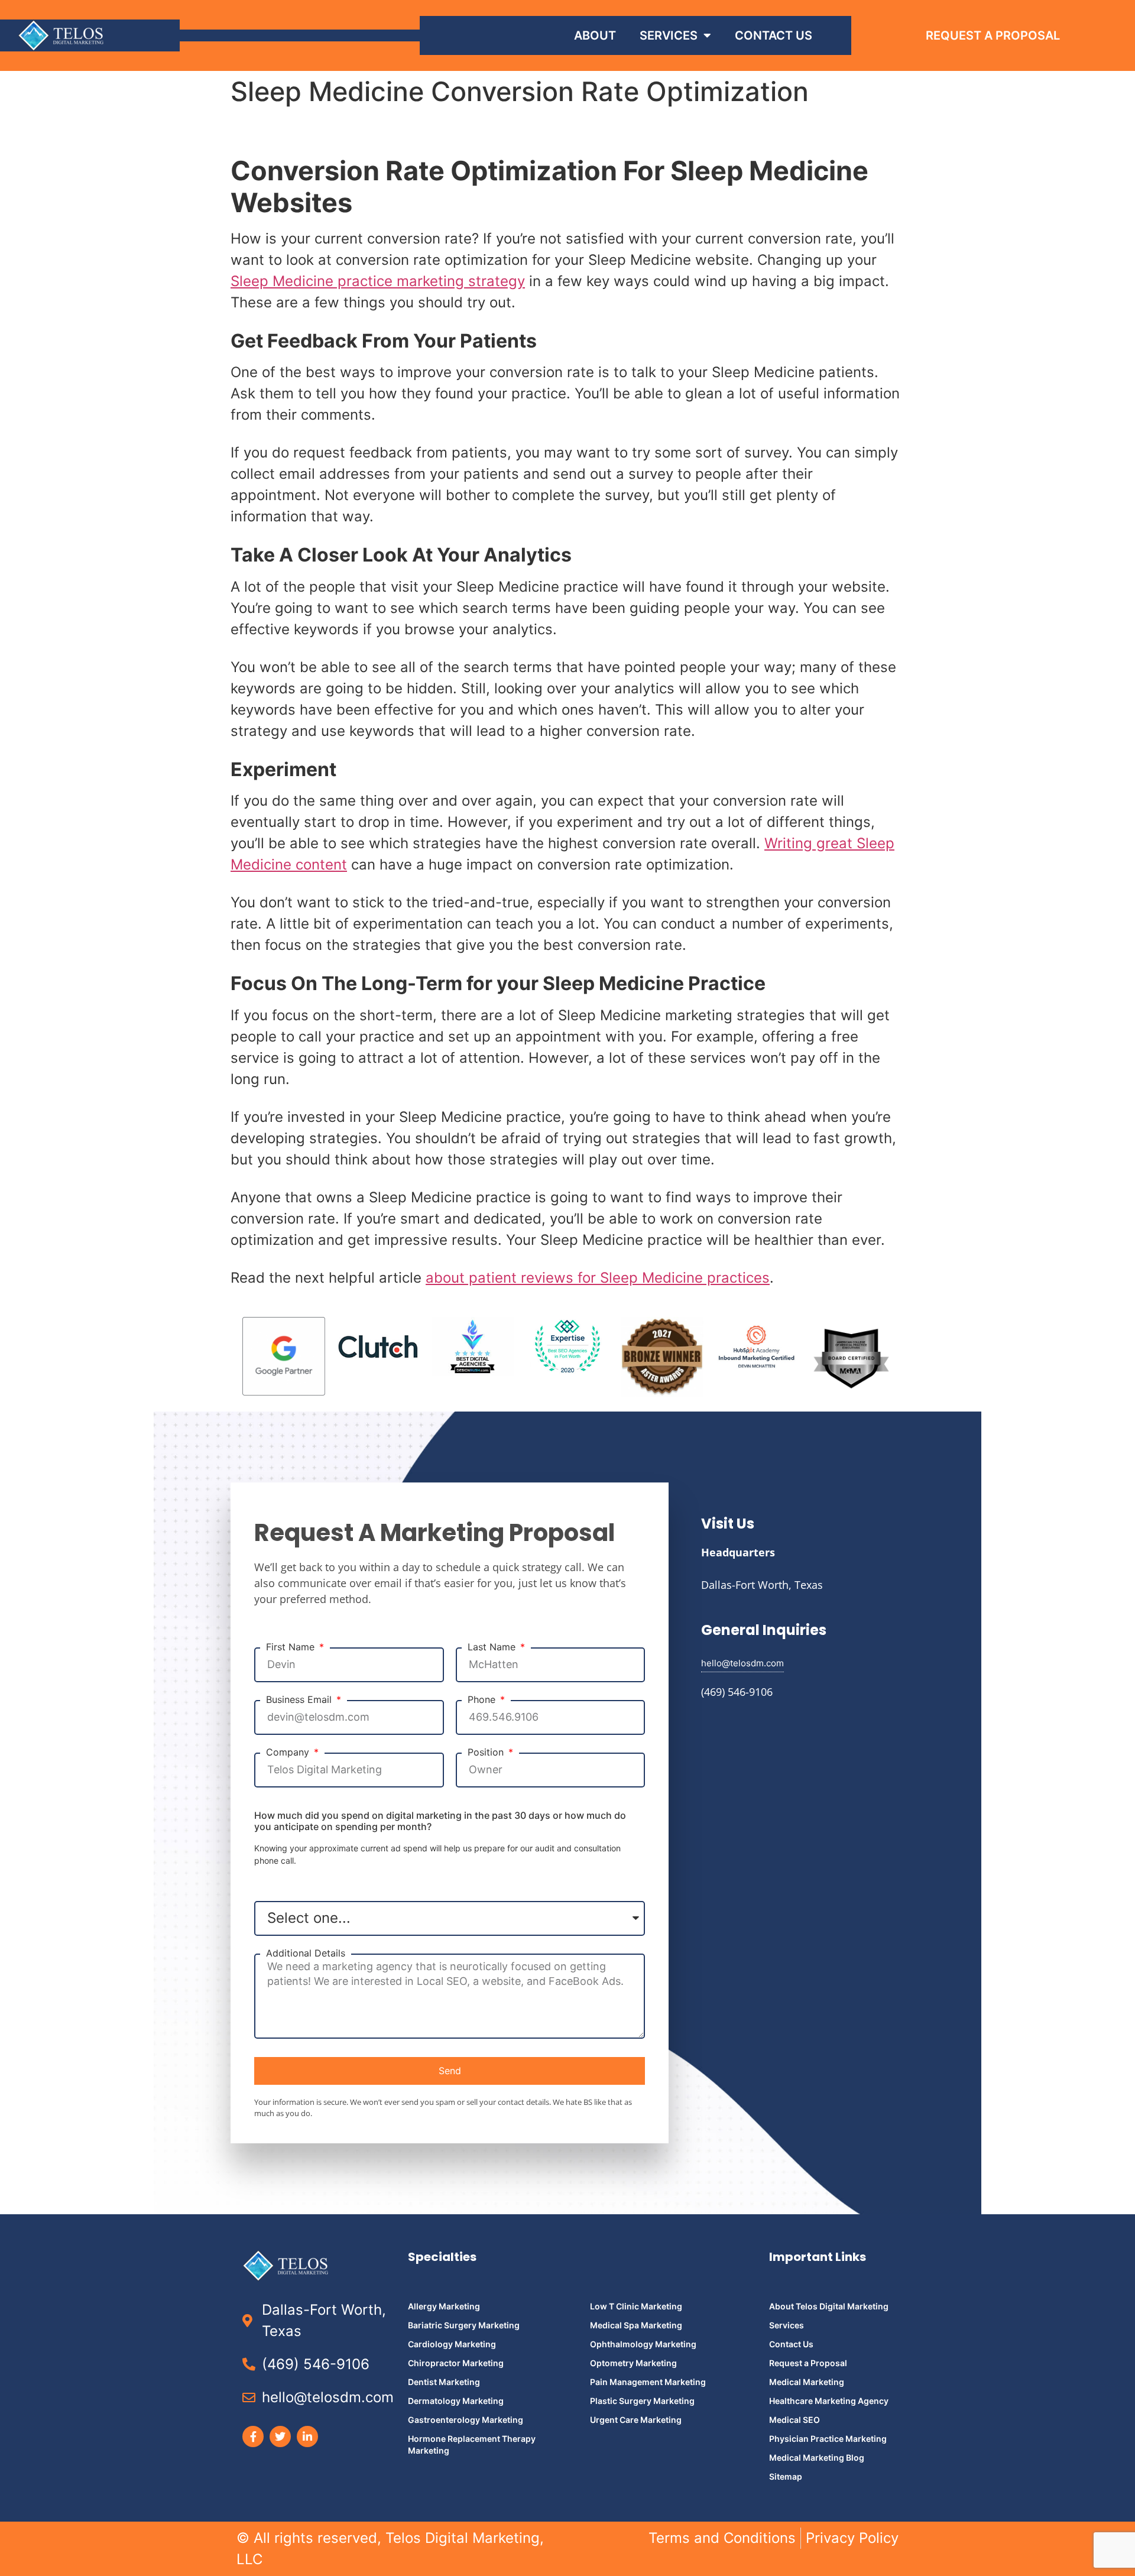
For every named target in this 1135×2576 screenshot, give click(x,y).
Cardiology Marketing (452, 2344)
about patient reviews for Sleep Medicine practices (598, 1278)
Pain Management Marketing (648, 2382)
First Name (292, 1647)
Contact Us (774, 35)
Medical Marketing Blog (817, 2457)
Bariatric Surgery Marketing (464, 2325)
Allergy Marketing (444, 2306)
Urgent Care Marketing (636, 2420)
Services (669, 35)
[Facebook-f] (253, 2437)
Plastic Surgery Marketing (642, 2401)
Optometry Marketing (633, 2363)
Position (487, 1752)
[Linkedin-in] (307, 2437)
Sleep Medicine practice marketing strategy (378, 281)
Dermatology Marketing (456, 2401)
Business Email (300, 1700)
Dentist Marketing (444, 2382)
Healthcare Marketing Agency (829, 2401)
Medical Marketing (807, 2382)
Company (289, 1752)
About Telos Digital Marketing (829, 2306)
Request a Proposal (808, 2363)
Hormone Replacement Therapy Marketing (472, 2444)
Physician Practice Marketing (828, 2439)
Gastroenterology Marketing (466, 2420)
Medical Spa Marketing (636, 2325)
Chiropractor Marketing (456, 2363)
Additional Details (306, 1953)
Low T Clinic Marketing (636, 2306)
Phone (483, 1700)
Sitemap (786, 2476)
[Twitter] (280, 2437)
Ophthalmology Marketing (643, 2344)
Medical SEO (794, 2420)
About (595, 35)
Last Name (493, 1647)
